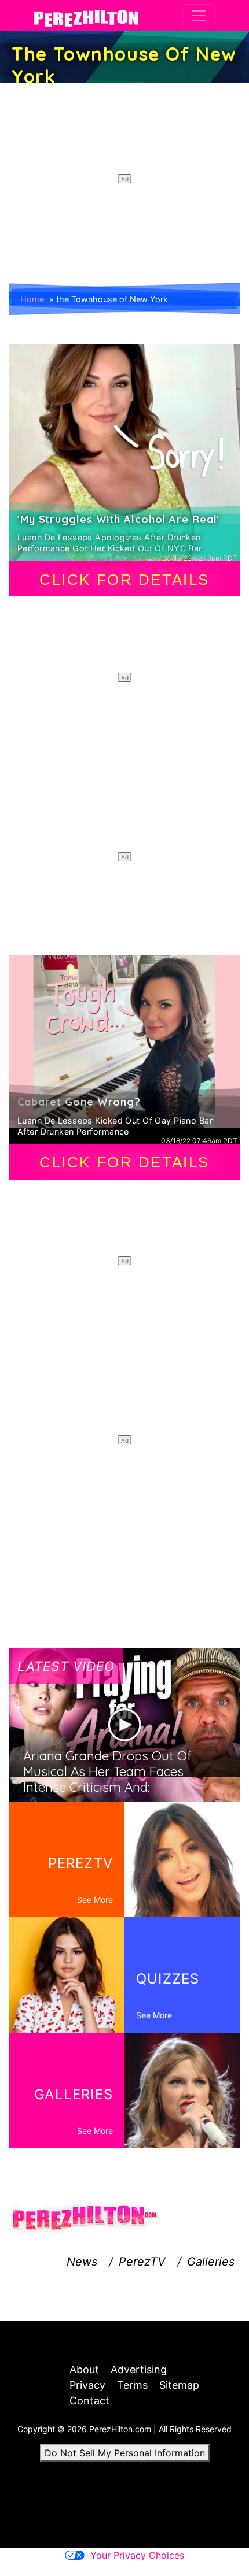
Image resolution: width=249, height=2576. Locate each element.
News (82, 2262)
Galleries (211, 2262)
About (84, 2369)
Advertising (139, 2369)
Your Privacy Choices (137, 2555)
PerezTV (142, 2262)
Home (32, 299)
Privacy (87, 2385)
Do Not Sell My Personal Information (125, 2453)
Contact (89, 2401)
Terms (132, 2385)
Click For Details (124, 580)
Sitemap (179, 2385)
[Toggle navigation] (199, 16)
